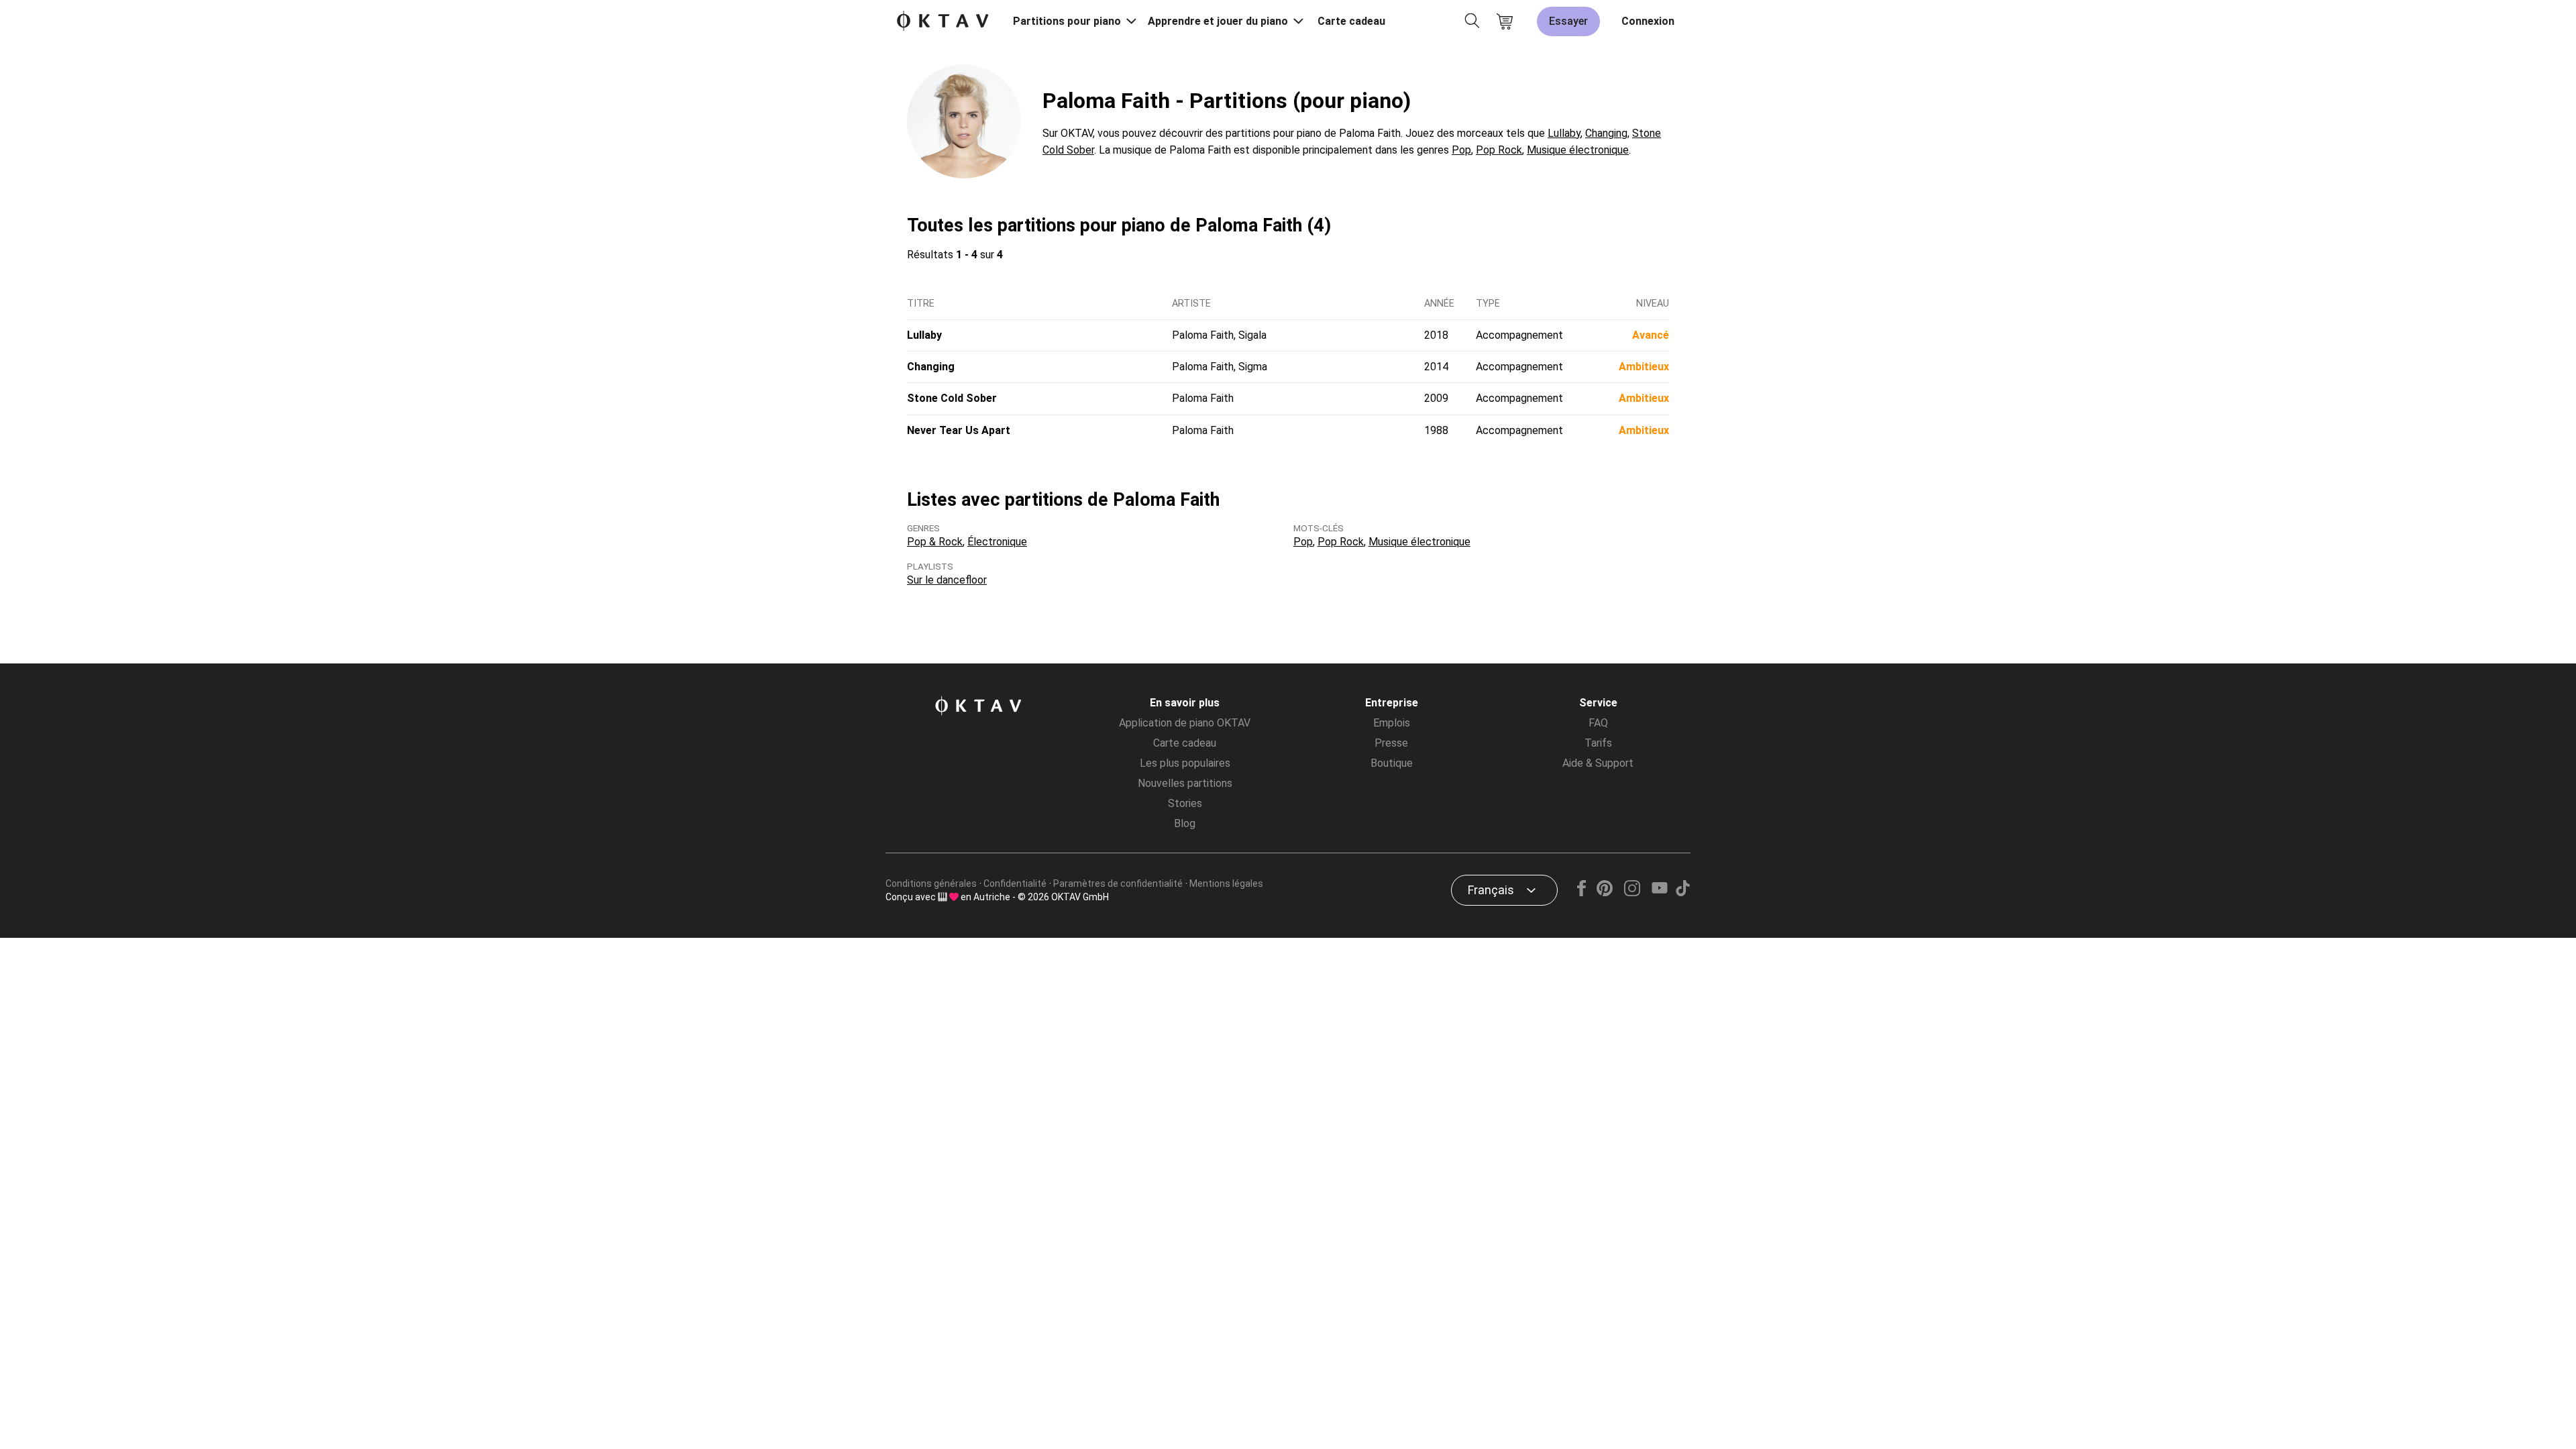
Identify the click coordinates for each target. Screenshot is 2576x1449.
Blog (1185, 823)
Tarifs (1598, 743)
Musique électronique (1578, 150)
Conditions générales (931, 883)
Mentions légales (1226, 883)
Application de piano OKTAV (1185, 723)
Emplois (1392, 723)
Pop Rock (1499, 150)
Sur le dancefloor (947, 580)
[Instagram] (1632, 893)
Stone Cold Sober (952, 398)
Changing (1606, 133)
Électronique (997, 542)
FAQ (1598, 723)
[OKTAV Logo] (943, 22)
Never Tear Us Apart (959, 430)
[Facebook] (1582, 893)
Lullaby (1564, 133)
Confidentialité (1015, 883)
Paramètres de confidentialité (1118, 883)
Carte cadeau (1351, 21)
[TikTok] (1682, 893)
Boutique (1392, 763)
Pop (1461, 150)
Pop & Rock (935, 542)
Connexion (1648, 21)
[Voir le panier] (1505, 21)
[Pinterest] (1605, 893)
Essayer (1568, 21)
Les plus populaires (1185, 763)
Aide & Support (1598, 763)
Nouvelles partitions (1185, 783)
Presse (1391, 743)
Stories (1185, 803)
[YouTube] (1659, 893)
